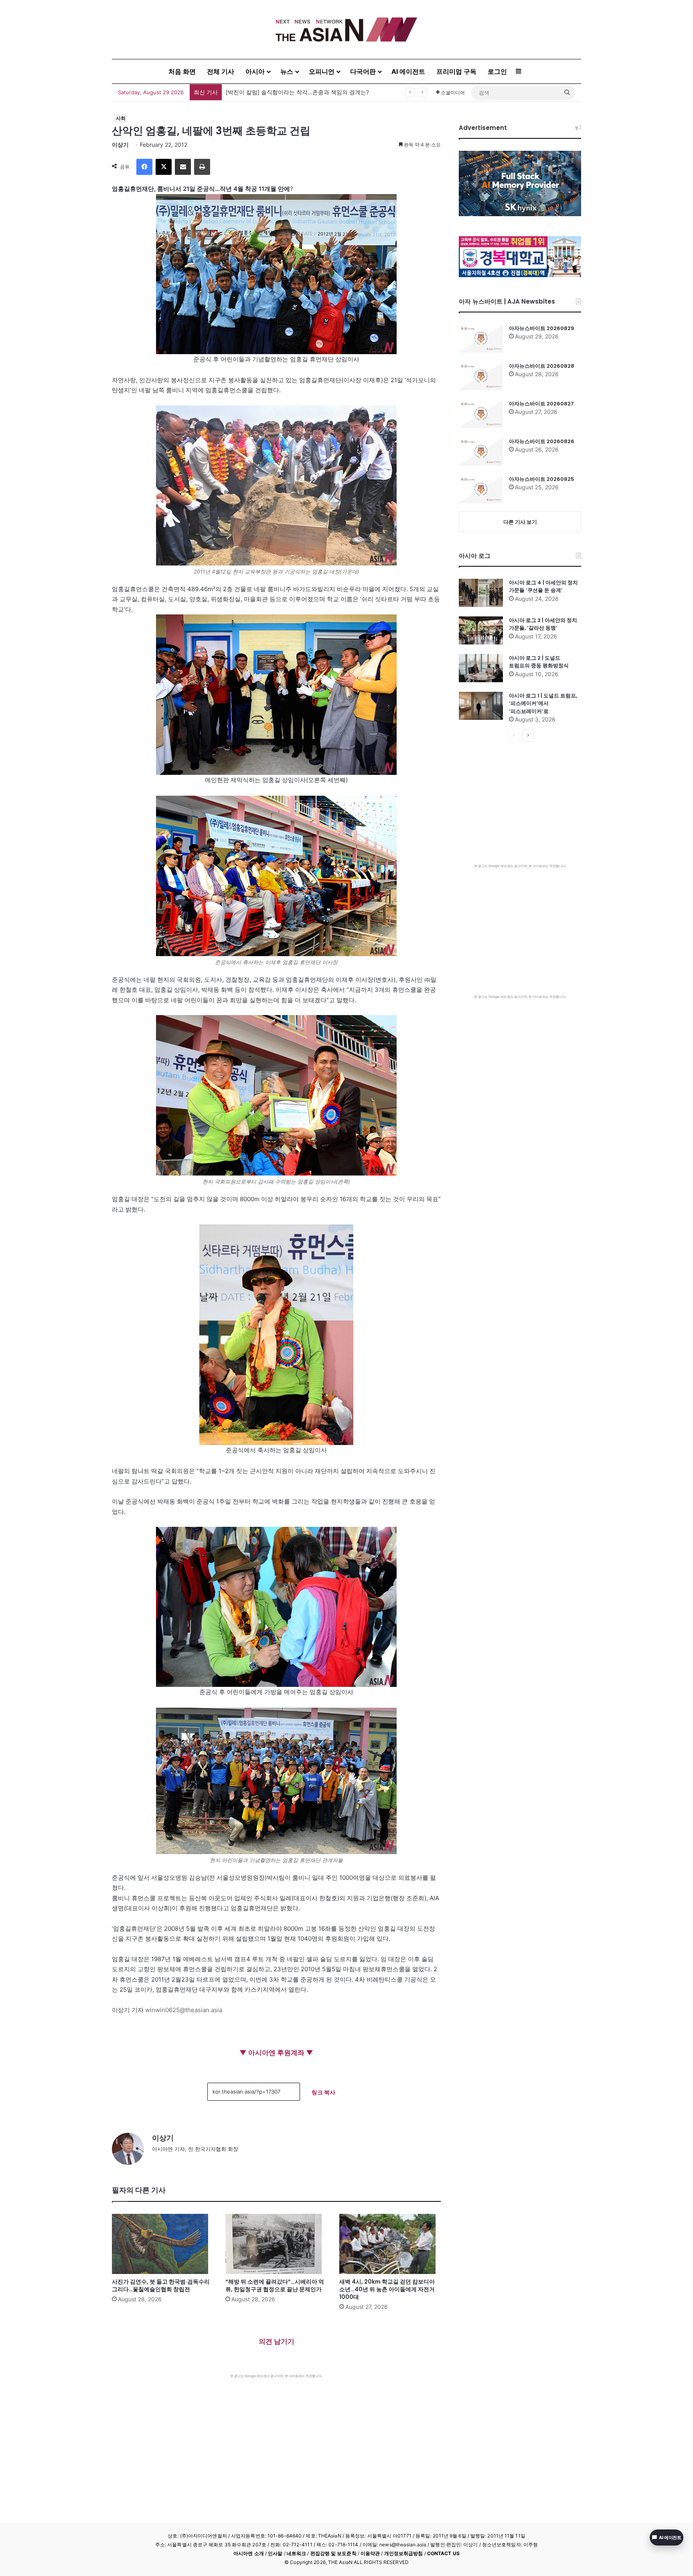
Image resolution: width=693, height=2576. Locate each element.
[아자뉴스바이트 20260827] (481, 414)
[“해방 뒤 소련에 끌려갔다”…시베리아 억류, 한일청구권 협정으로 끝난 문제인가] (276, 2244)
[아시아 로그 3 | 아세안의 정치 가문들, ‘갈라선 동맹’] (481, 630)
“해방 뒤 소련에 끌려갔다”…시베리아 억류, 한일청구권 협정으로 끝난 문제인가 (275, 2285)
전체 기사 (221, 71)
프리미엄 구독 (456, 71)
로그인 (497, 71)
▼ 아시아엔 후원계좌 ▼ (276, 2053)
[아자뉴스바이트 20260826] (481, 452)
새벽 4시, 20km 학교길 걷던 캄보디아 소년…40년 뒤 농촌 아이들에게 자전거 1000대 (387, 2289)
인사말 (275, 2553)
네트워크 (296, 2553)
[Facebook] (144, 167)
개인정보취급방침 (404, 2553)
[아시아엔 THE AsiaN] (346, 29)
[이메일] (183, 167)
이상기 (120, 145)
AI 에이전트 (408, 71)
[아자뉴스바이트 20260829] (481, 338)
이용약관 (370, 2553)
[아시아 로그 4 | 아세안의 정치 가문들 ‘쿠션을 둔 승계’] (481, 593)
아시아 (255, 71)
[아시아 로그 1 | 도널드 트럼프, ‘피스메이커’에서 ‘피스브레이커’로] (481, 706)
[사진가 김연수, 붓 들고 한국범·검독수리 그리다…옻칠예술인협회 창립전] (163, 2244)
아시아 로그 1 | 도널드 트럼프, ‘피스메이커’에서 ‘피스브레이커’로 (543, 703)
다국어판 (363, 71)
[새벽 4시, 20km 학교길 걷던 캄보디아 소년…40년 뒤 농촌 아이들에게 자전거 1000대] (390, 2244)
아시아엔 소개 (249, 2553)
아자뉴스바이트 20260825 (542, 479)
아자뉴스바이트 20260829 (542, 328)
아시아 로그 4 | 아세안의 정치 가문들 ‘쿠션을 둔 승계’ (543, 587)
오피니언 (322, 71)
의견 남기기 (277, 2341)
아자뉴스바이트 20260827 (541, 404)
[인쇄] (202, 167)
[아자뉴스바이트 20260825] (481, 489)
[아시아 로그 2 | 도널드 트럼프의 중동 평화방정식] (481, 668)
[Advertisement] (276, 2438)
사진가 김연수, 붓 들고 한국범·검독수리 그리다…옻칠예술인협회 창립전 (316, 92)
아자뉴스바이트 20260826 (542, 441)
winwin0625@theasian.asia (184, 2010)
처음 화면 (182, 71)
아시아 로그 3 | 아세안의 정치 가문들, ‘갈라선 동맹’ (543, 624)
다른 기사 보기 (520, 522)
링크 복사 (323, 2092)
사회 (121, 118)
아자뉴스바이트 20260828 (542, 366)
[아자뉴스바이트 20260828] (481, 376)
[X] (164, 167)
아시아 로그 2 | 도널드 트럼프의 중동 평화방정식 (539, 662)
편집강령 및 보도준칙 (333, 2553)
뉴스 (287, 71)
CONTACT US (443, 2553)
